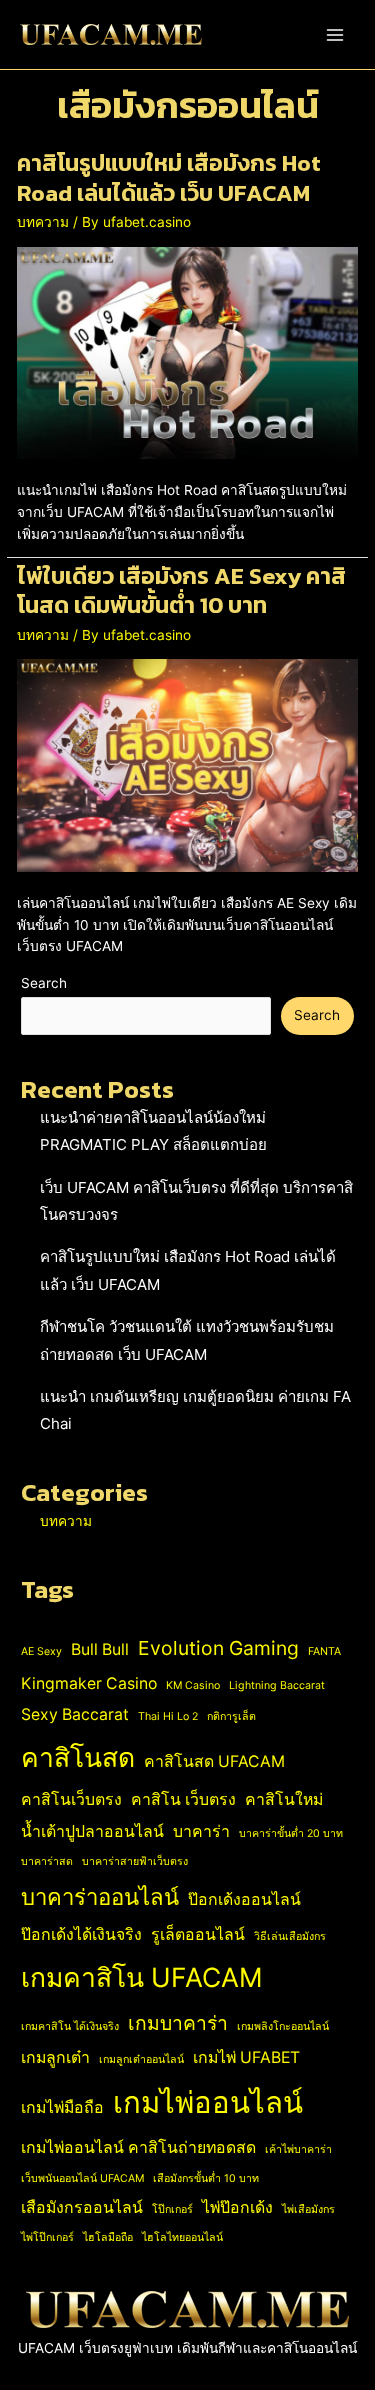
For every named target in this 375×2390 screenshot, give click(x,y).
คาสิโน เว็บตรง (183, 1799)
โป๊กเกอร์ (172, 2209)
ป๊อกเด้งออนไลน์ (244, 1899)
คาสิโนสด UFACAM (214, 1761)
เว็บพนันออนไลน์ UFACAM (82, 2178)
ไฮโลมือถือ (108, 2237)
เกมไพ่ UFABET (246, 2057)
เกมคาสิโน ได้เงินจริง (70, 2026)
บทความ (43, 222)
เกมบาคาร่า (178, 2023)
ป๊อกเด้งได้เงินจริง (81, 1934)
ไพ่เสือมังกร (308, 2209)
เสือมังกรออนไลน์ (82, 2207)
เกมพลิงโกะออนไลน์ (283, 2026)
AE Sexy (41, 1651)
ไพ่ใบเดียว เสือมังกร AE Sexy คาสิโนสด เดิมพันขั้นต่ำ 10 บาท (181, 591)
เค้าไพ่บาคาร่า (298, 2149)
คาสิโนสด (78, 1757)
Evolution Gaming (218, 1648)
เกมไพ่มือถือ (62, 2107)
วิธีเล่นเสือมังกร (290, 1936)
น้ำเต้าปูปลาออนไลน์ (92, 1831)
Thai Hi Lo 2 (168, 1716)
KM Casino (193, 1685)
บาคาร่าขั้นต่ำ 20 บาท (291, 1833)
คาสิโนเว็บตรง (71, 1799)
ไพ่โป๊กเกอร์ (47, 2237)
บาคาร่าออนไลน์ (100, 1897)
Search (44, 983)
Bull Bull (100, 1649)
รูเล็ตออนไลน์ (198, 1934)
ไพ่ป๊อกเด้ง (237, 2207)
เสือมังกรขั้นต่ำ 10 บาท (206, 2178)
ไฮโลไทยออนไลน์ (182, 2237)
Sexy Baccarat (75, 1714)
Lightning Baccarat (277, 1685)
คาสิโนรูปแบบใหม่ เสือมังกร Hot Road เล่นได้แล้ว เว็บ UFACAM (169, 178)
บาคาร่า (201, 1831)
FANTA (324, 1651)
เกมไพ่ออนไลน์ (208, 2102)
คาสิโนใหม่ (284, 1799)
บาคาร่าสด (47, 1861)
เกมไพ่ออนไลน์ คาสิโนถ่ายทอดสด (138, 2147)
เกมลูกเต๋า (55, 2057)
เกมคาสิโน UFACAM (142, 1977)
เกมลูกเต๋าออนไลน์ (141, 2059)
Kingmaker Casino (89, 1683)
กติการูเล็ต (231, 1716)
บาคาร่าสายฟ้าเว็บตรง (135, 1861)
